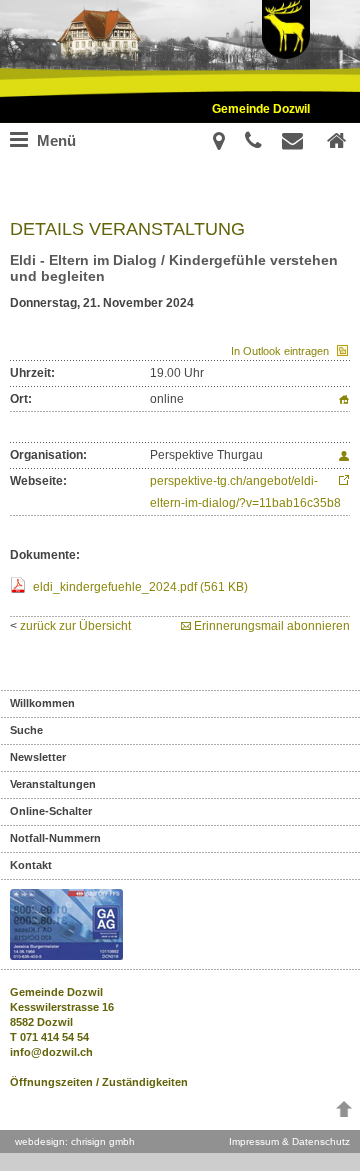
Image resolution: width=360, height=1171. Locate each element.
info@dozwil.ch (51, 1052)
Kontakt (31, 865)
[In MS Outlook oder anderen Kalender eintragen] (339, 351)
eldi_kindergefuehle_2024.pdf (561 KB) (140, 587)
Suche (26, 730)
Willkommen (42, 703)
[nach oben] (344, 1113)
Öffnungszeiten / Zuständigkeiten (99, 1082)
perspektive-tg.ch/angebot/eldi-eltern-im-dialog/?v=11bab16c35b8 (245, 492)
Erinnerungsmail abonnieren (272, 626)
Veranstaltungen (53, 784)
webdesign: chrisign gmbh (75, 1141)
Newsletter (38, 757)
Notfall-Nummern (55, 838)
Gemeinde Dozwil (261, 109)
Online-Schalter (51, 811)
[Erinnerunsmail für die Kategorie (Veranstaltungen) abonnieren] (187, 626)
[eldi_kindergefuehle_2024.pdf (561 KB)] (20, 587)
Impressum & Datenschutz (289, 1141)
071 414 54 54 (54, 1037)
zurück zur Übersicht (75, 626)
